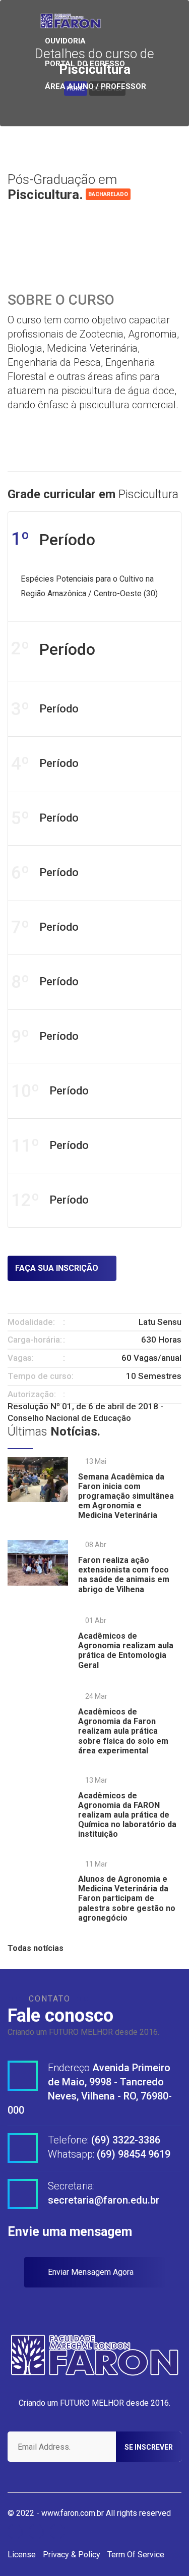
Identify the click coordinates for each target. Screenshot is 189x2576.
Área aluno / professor (96, 86)
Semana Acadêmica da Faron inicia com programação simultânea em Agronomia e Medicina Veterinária (126, 1496)
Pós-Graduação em (62, 187)
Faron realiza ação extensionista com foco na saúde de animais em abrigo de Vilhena (124, 1575)
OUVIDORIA (65, 41)
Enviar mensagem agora (92, 2272)
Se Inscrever (149, 2447)
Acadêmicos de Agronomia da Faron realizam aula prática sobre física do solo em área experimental (123, 1731)
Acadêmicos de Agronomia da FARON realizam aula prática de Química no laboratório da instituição (127, 1815)
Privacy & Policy (72, 2555)
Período (45, 709)
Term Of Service (136, 2555)
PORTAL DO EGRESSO (85, 64)
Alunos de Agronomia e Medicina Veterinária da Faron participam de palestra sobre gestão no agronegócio (127, 1898)
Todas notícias (37, 1948)
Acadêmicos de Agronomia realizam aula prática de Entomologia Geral (126, 1651)
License (22, 2555)
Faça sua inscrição (58, 1268)
